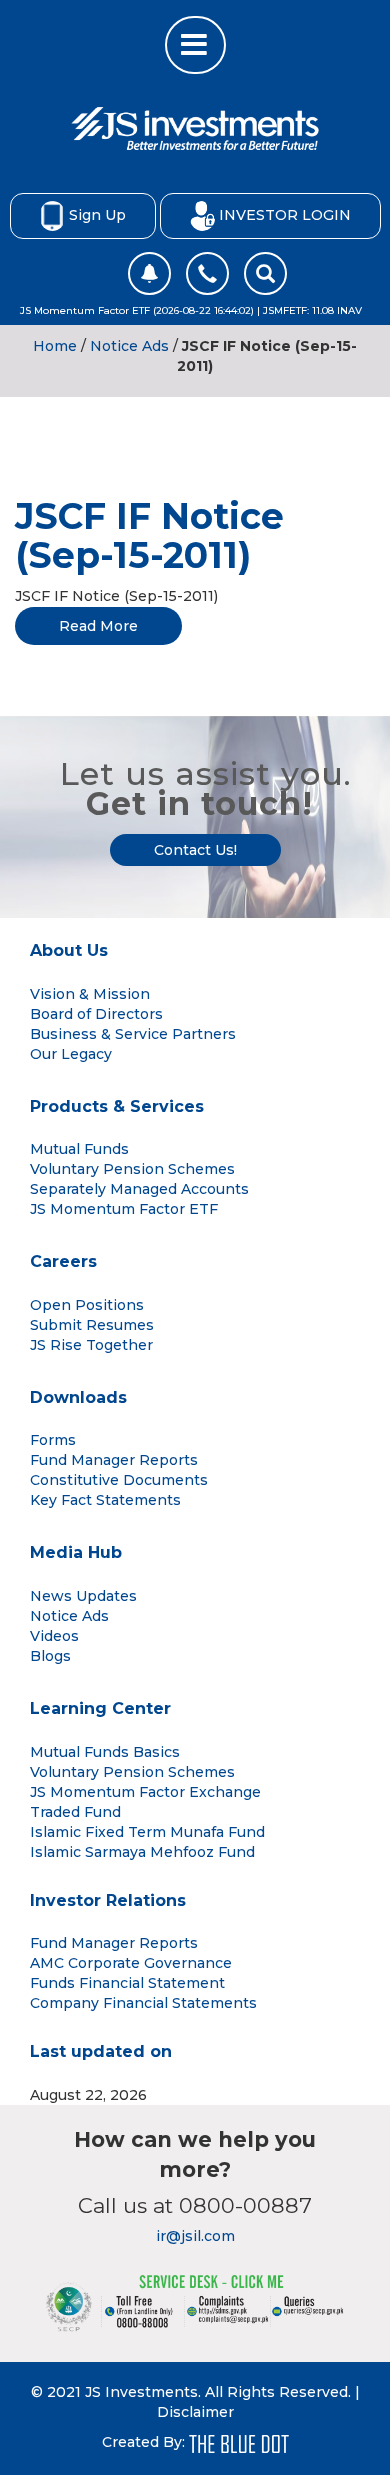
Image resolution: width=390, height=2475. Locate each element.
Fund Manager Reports (114, 1460)
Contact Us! (195, 850)
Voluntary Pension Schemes (132, 1169)
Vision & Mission (90, 994)
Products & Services (117, 1106)
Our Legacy (71, 1054)
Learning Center (100, 1708)
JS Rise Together (91, 1345)
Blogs (50, 1656)
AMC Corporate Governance (131, 1963)
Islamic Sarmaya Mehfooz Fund (142, 1852)
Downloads (78, 1397)
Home (55, 346)
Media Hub (76, 1552)
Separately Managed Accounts (139, 1189)
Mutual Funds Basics (105, 1752)
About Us (69, 950)
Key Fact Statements (105, 1500)
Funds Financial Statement (127, 1983)
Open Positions (87, 1305)
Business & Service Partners (133, 1034)
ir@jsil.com (195, 2236)
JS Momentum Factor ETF (124, 1209)
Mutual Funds (79, 1149)
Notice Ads (129, 346)
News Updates (83, 1596)
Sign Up (97, 214)
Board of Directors (96, 1014)
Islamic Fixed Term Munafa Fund (147, 1832)
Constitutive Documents (119, 1480)
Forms (53, 1440)
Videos (54, 1636)
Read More (98, 626)
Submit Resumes (92, 1325)
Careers (63, 1261)
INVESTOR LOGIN (285, 214)
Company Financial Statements (143, 2003)
